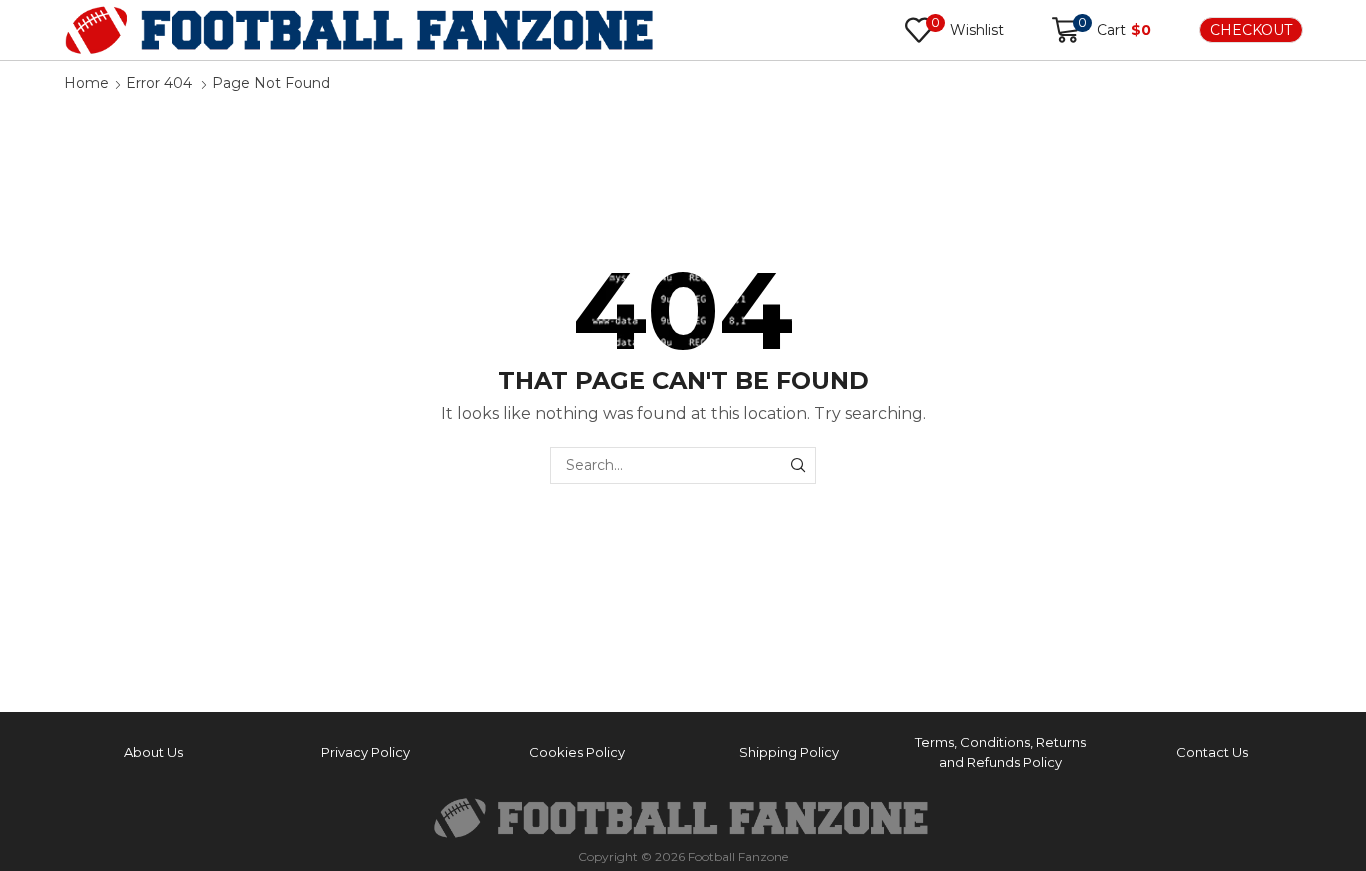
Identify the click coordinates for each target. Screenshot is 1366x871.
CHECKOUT (1251, 30)
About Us (153, 752)
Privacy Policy (365, 752)
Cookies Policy (577, 752)
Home (86, 83)
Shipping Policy (789, 752)
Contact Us (1212, 752)
